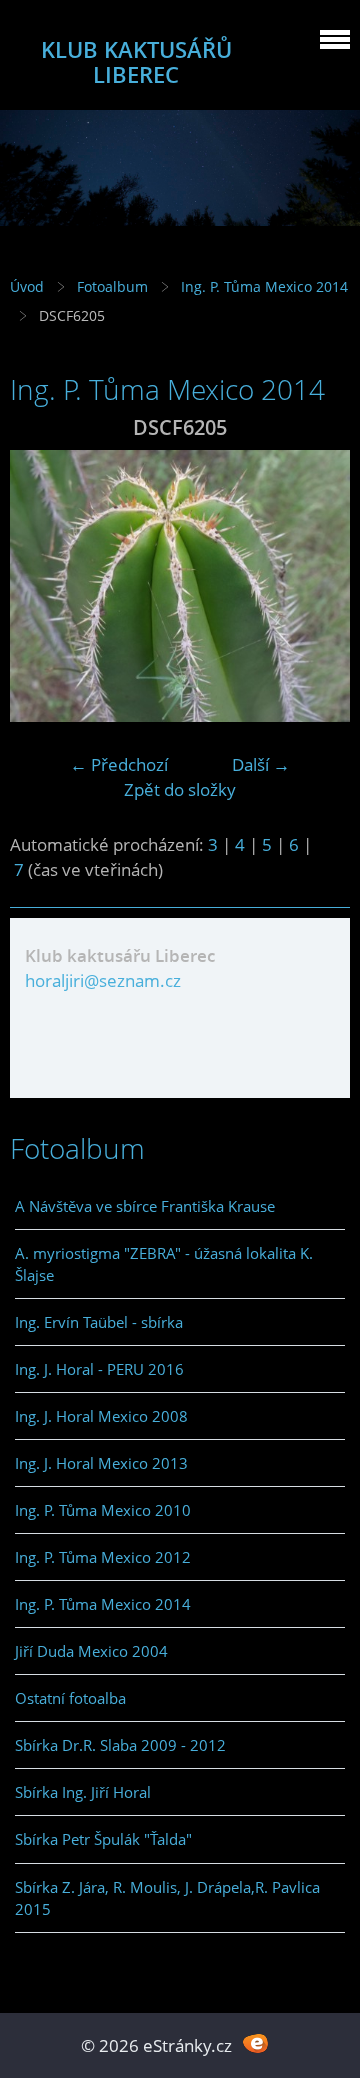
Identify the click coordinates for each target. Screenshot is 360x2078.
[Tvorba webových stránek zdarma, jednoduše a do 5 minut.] (255, 2043)
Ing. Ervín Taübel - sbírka (99, 1322)
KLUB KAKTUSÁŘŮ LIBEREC (136, 62)
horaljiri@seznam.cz (103, 980)
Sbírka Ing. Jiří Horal (83, 1792)
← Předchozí (119, 764)
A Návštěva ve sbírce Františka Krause (145, 1206)
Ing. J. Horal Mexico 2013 (101, 1463)
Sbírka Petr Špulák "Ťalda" (103, 1839)
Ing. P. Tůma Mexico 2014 (264, 286)
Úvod (27, 286)
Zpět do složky (180, 789)
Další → (261, 764)
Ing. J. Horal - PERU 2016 (99, 1369)
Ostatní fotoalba (70, 1698)
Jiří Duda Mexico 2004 (91, 1651)
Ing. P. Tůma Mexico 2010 (103, 1510)
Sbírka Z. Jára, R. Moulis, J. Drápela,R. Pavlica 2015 (167, 1898)
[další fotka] (317, 586)
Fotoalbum (112, 286)
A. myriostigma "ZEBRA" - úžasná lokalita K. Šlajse (164, 1264)
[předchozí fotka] (42, 586)
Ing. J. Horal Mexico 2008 (101, 1416)
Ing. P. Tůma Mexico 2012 (103, 1557)
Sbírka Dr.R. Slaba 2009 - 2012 (120, 1745)
